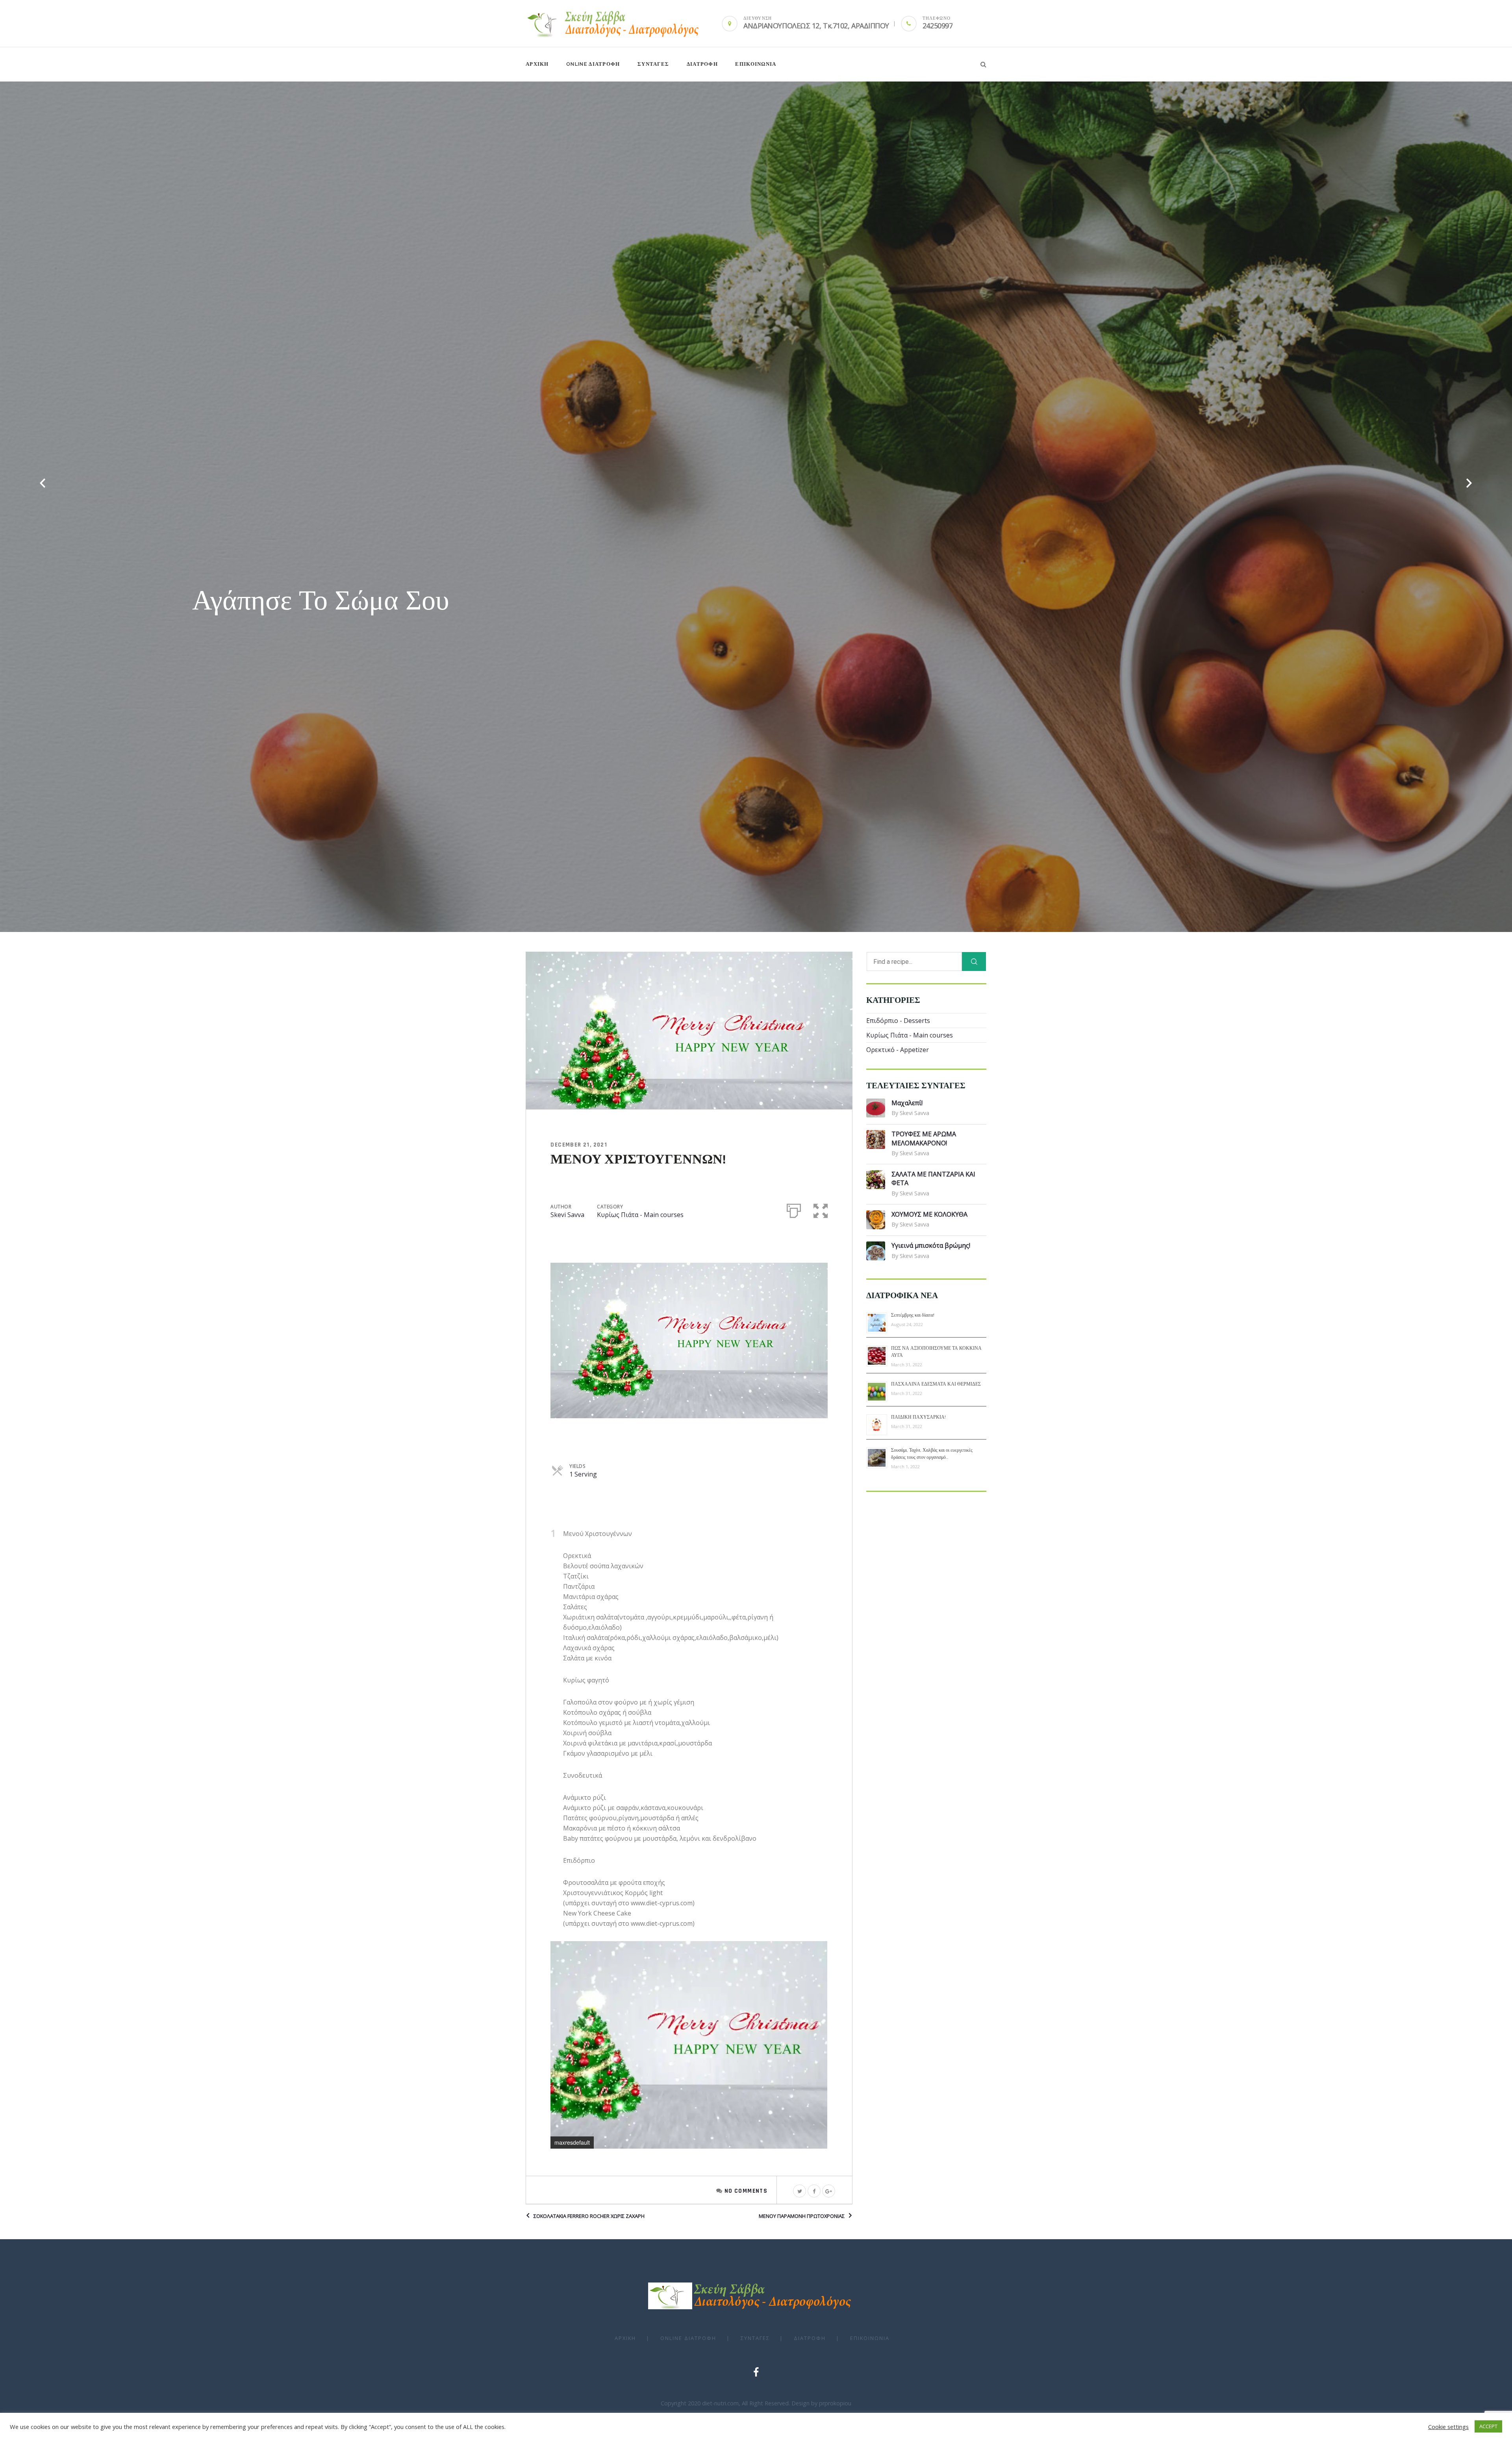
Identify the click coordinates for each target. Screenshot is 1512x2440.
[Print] (794, 1209)
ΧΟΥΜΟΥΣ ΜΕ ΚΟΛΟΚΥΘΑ (929, 1214)
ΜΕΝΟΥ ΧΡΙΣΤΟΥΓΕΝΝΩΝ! (638, 1160)
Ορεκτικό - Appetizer (898, 1050)
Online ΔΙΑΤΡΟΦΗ (593, 64)
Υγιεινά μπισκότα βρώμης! (931, 1245)
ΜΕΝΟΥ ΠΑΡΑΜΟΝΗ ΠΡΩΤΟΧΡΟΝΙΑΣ (802, 2216)
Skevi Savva (567, 1215)
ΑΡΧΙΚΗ (537, 64)
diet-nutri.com (720, 2403)
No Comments (746, 2191)
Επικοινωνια (756, 64)
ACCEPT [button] (1488, 2426)
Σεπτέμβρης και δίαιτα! (913, 1315)
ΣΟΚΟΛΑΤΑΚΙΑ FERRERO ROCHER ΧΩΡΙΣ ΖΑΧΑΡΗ (589, 2216)
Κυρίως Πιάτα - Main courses (640, 1215)
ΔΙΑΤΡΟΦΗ (702, 64)
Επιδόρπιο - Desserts (898, 1021)
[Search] (974, 962)
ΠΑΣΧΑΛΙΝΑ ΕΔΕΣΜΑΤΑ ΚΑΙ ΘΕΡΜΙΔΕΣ (936, 1384)
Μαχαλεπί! (907, 1103)
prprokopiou (835, 2403)
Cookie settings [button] (1448, 2427)
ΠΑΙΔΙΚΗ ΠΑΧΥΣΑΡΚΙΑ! (918, 1417)
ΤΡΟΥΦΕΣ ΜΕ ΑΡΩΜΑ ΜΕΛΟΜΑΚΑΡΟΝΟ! (924, 1138)
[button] (821, 1209)
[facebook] (756, 2372)
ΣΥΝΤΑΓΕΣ (653, 64)
